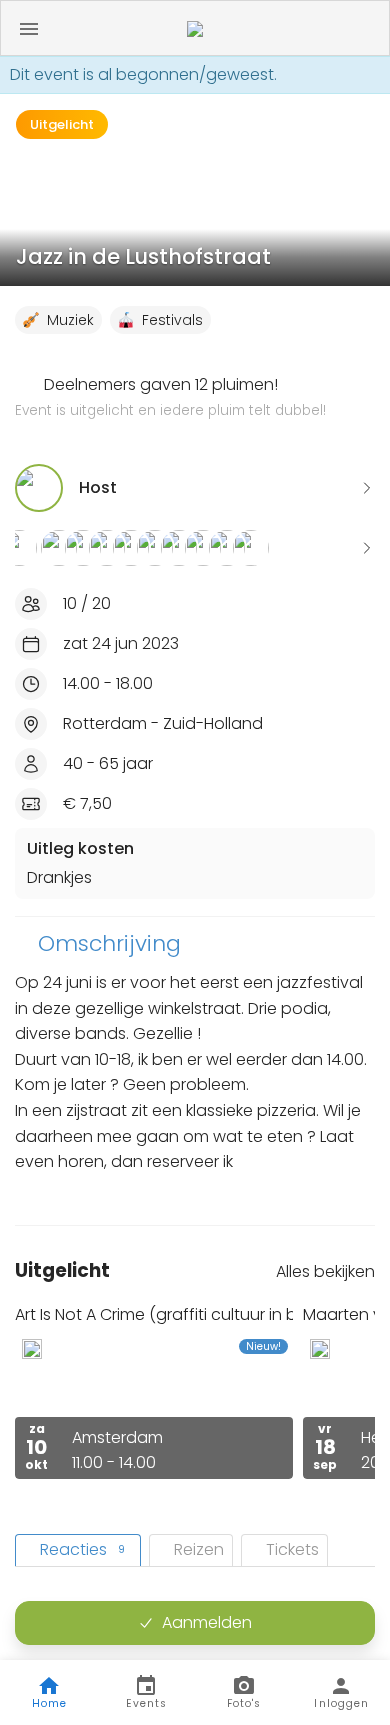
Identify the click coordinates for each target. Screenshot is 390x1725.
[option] (154, 1391)
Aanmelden (207, 1622)
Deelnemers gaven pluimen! (170, 397)
